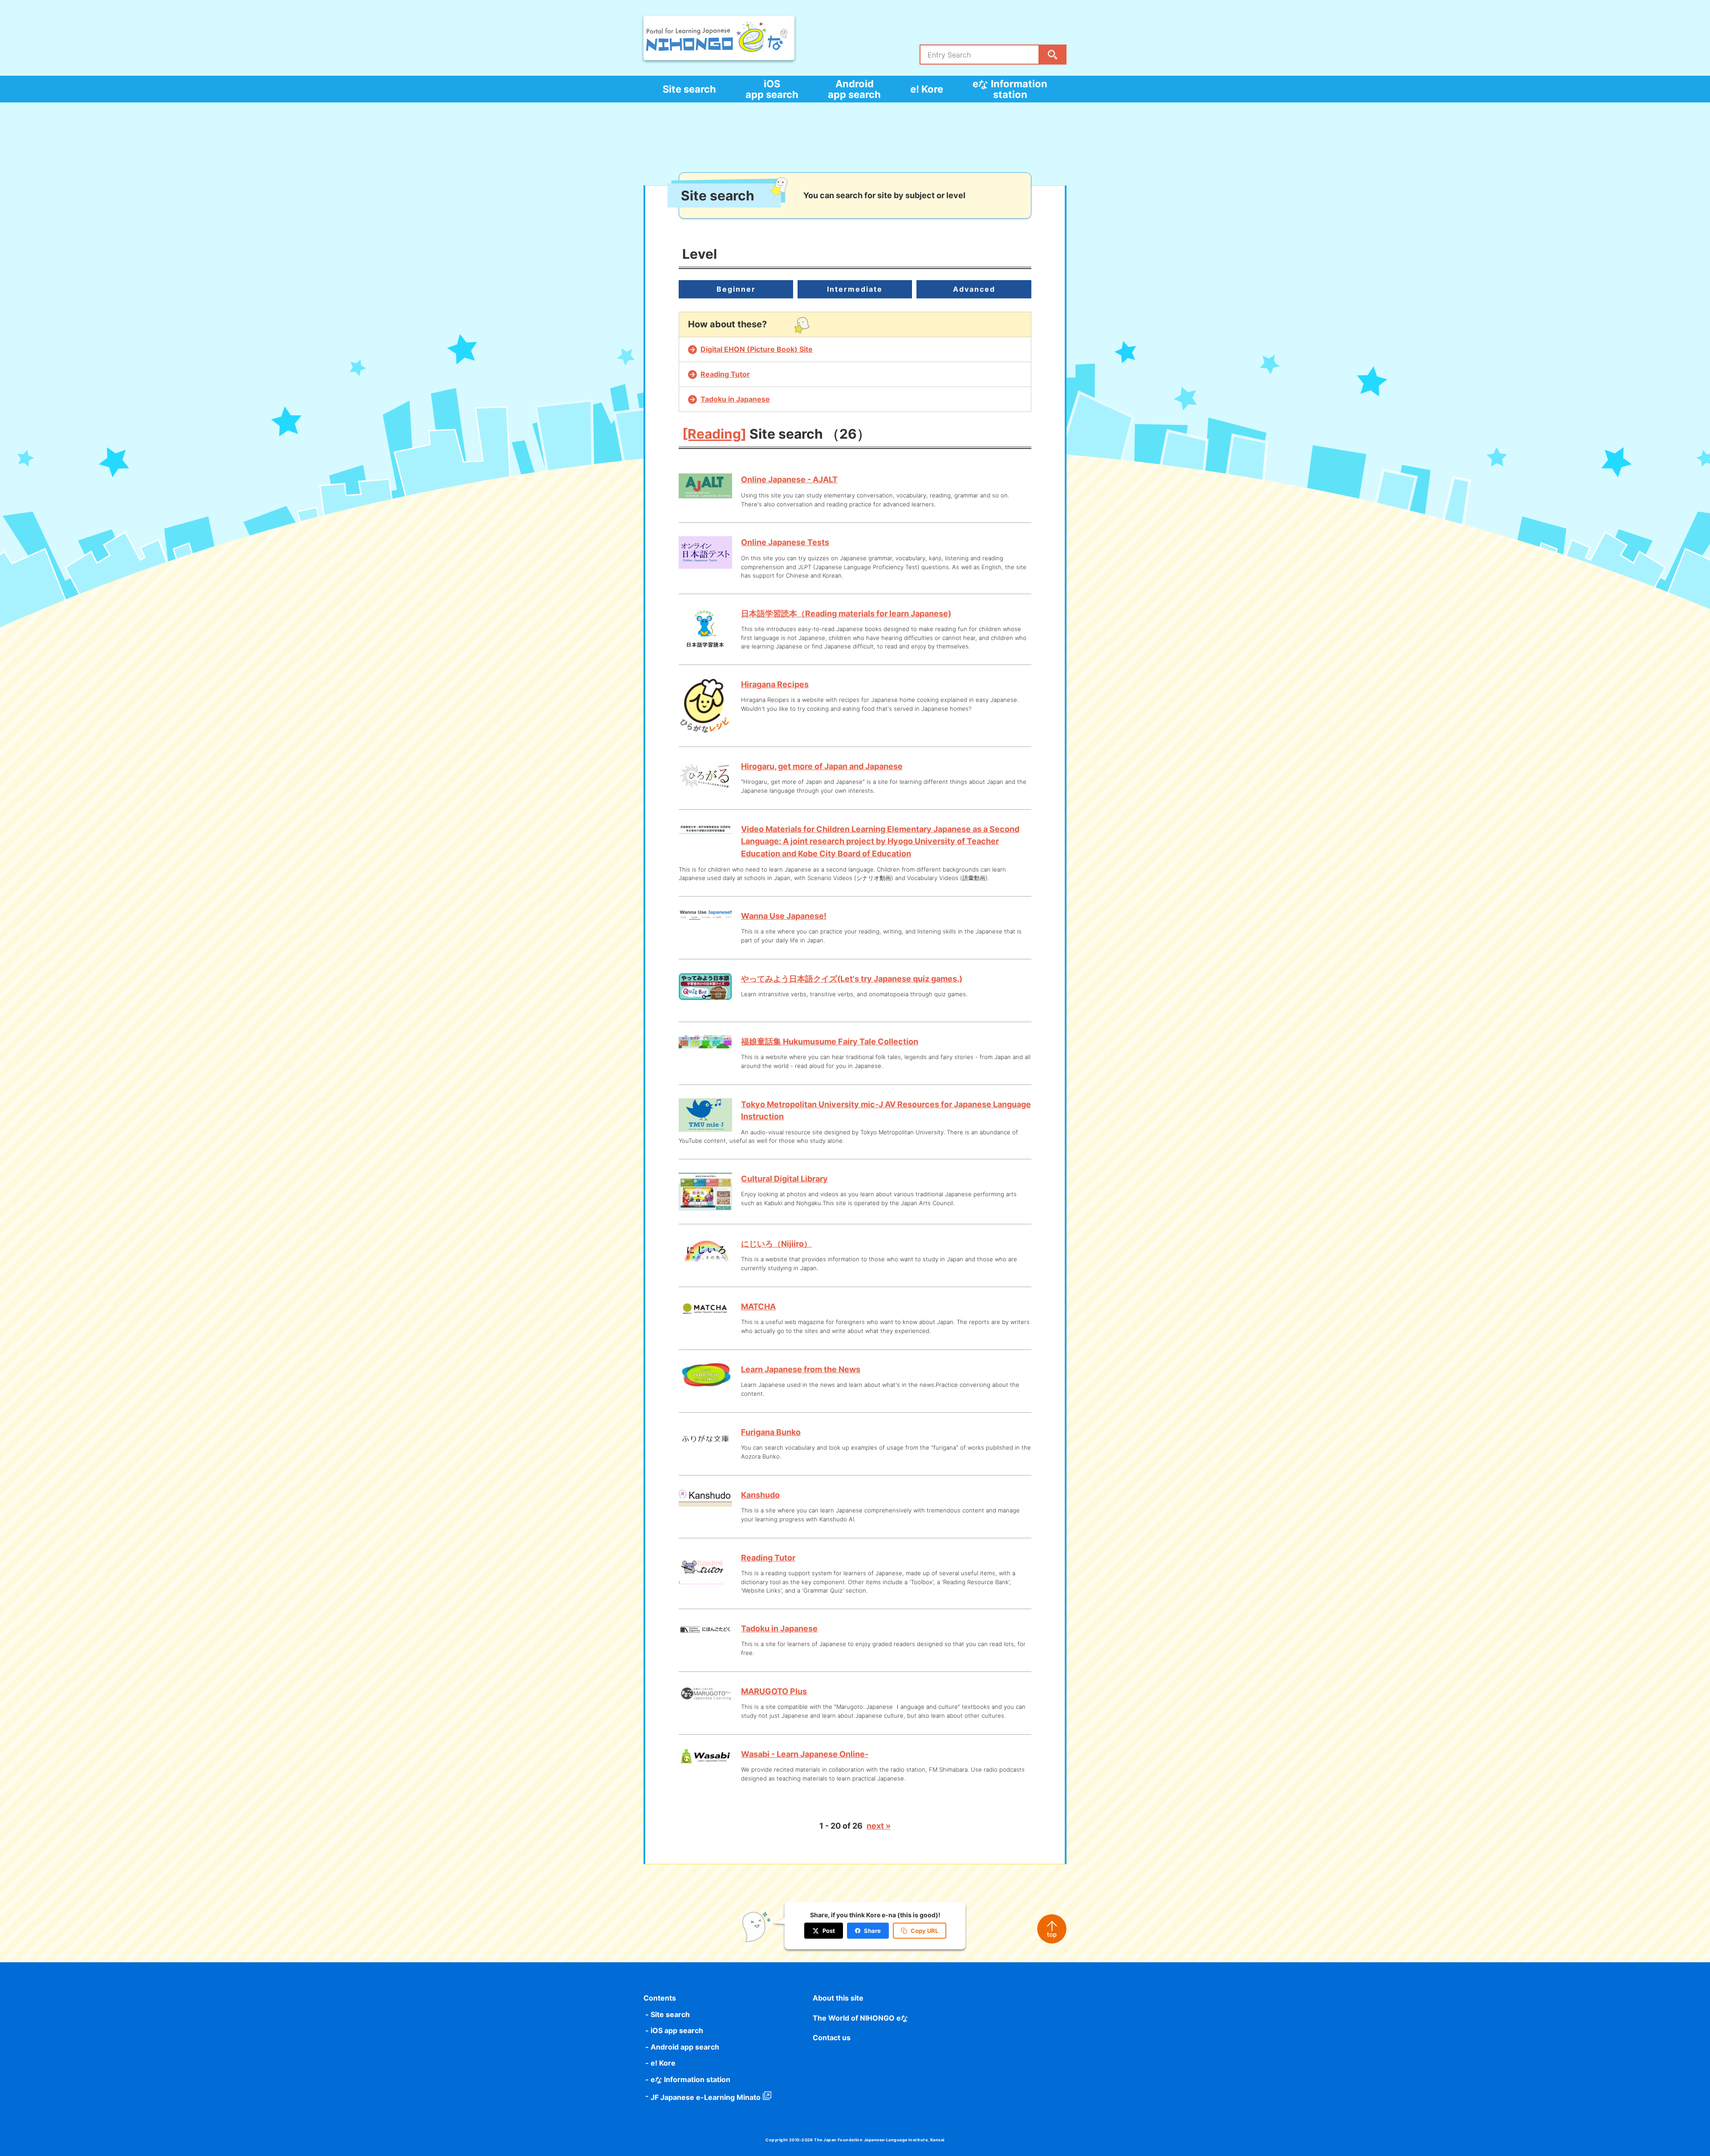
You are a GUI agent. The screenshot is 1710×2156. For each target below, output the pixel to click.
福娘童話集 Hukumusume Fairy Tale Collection (830, 1041)
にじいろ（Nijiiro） (776, 1244)
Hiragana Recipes (775, 684)
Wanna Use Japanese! (784, 916)
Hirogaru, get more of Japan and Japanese (822, 766)
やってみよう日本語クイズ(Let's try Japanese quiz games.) (852, 979)
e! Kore (927, 89)
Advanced (974, 289)
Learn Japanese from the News (801, 1369)
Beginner (736, 289)
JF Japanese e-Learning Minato (706, 2097)
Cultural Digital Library (784, 1179)
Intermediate (855, 289)
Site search (689, 89)
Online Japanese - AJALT (789, 479)
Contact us (832, 2038)
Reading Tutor (725, 374)
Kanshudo (760, 1495)
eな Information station (1010, 89)
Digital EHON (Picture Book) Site (757, 349)
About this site (838, 1998)
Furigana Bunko (771, 1432)
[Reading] (714, 434)
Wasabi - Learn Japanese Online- (805, 1754)
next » (879, 1826)
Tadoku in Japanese (735, 399)
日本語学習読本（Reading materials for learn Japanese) (846, 613)
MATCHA (758, 1306)
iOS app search (772, 89)
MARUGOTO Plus (774, 1691)
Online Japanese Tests (785, 542)
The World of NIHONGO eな (860, 2018)
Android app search (854, 89)
